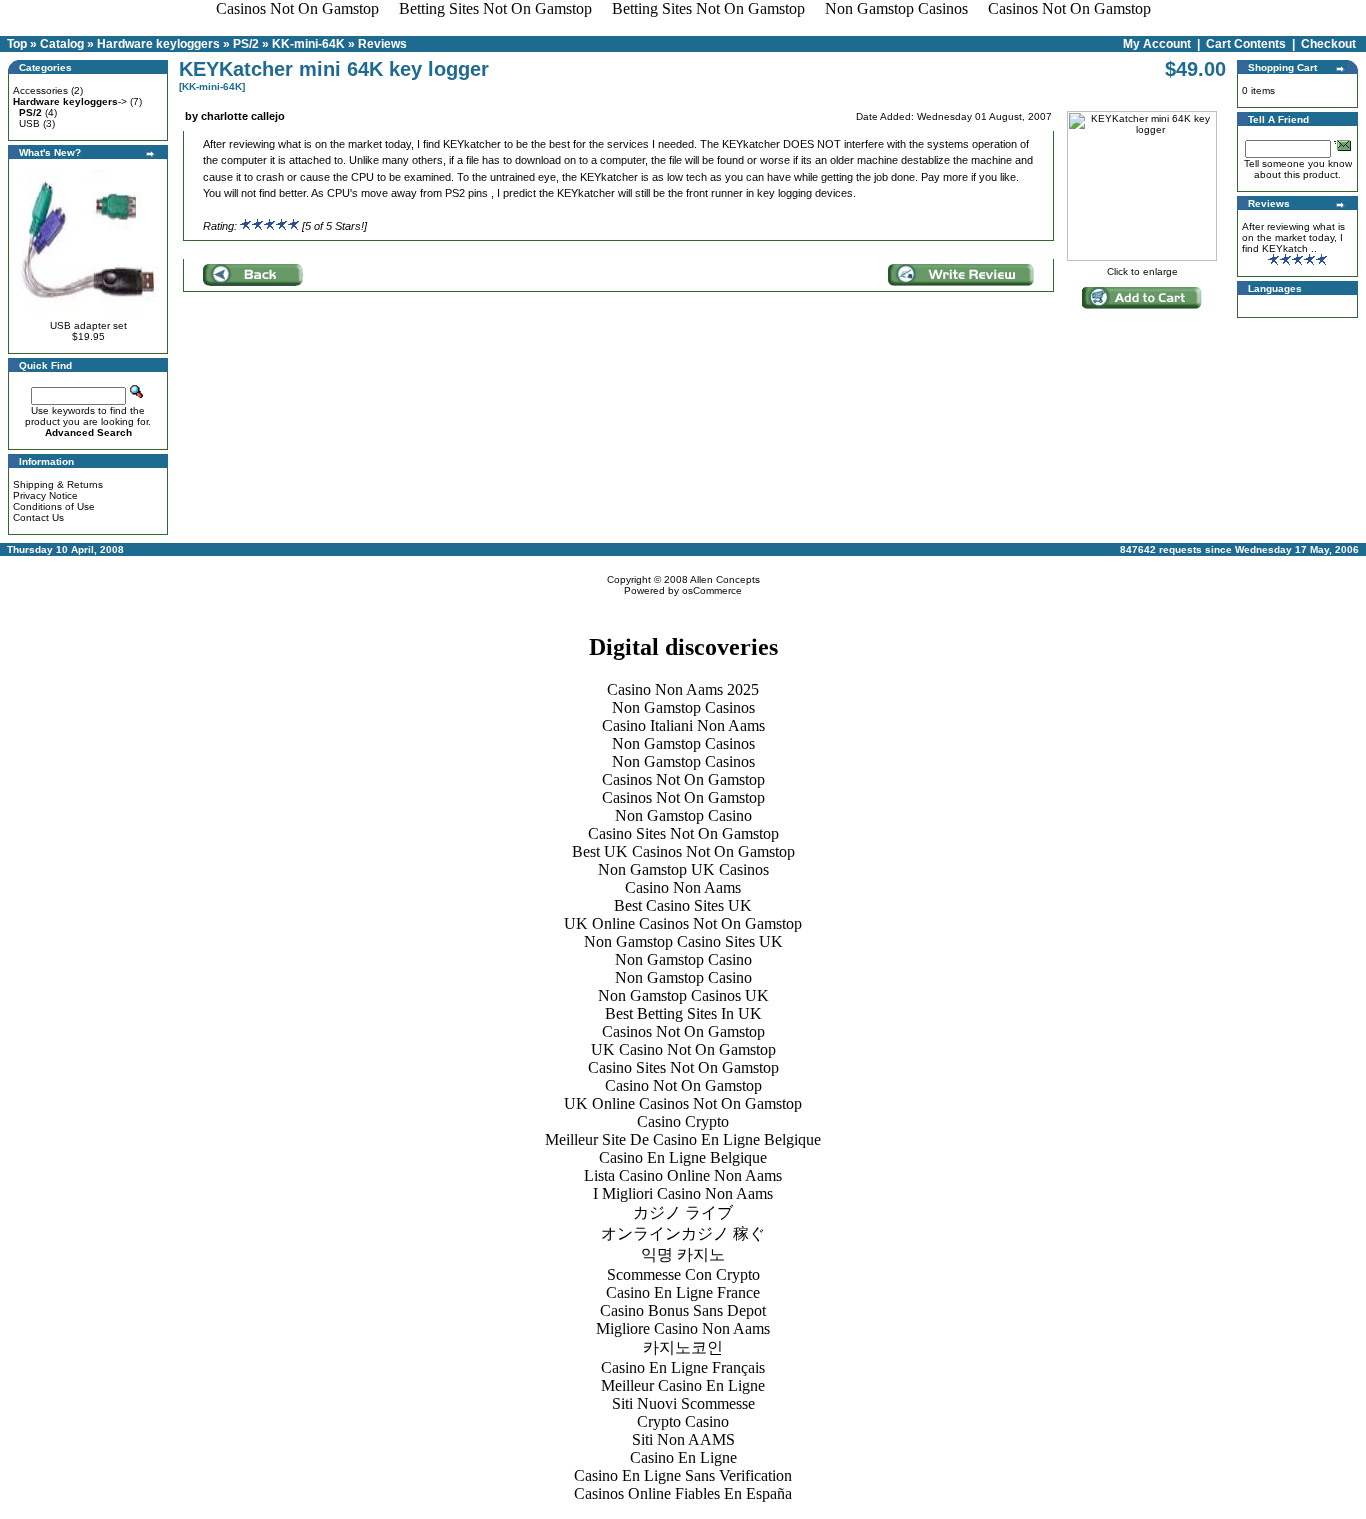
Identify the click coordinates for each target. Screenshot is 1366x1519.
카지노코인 (683, 1347)
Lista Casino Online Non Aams (683, 1175)
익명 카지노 (683, 1254)
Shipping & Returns (58, 484)
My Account (1157, 44)
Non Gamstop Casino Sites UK (683, 941)
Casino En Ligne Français (683, 1367)
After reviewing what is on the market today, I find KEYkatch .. (1293, 237)
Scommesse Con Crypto (683, 1274)
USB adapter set (88, 325)
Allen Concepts (725, 579)
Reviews (382, 44)
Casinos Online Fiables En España (683, 1493)
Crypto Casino (683, 1421)
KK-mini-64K (308, 44)
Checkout (1328, 44)
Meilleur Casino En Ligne (683, 1385)
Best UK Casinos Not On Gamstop (683, 851)
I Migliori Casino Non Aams (683, 1193)
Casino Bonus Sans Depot (683, 1310)
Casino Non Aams (683, 887)
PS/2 (246, 44)
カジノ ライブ (683, 1212)
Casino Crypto (683, 1121)
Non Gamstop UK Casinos (683, 869)
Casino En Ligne (683, 1457)
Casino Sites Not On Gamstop (683, 833)
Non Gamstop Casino (683, 815)
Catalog (62, 44)
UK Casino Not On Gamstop (683, 1049)
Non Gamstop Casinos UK (683, 995)
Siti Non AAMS (683, 1439)
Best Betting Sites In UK (683, 1013)
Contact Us (38, 517)
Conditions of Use (54, 506)
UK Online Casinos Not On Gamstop (683, 923)
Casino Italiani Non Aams (683, 725)
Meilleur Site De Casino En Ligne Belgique (683, 1139)
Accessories (40, 90)
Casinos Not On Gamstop (683, 779)
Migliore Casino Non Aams (683, 1328)
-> (70, 101)
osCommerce (712, 590)
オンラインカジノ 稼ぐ (683, 1233)
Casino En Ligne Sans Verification (683, 1475)
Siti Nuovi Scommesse (683, 1403)
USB (29, 123)
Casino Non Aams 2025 (683, 689)
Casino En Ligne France (683, 1292)
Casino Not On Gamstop (683, 1085)
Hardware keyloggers (158, 44)
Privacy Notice (45, 495)
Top (17, 44)
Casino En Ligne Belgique (683, 1157)
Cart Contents (1246, 44)
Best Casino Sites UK (683, 905)
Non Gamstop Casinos (683, 707)
